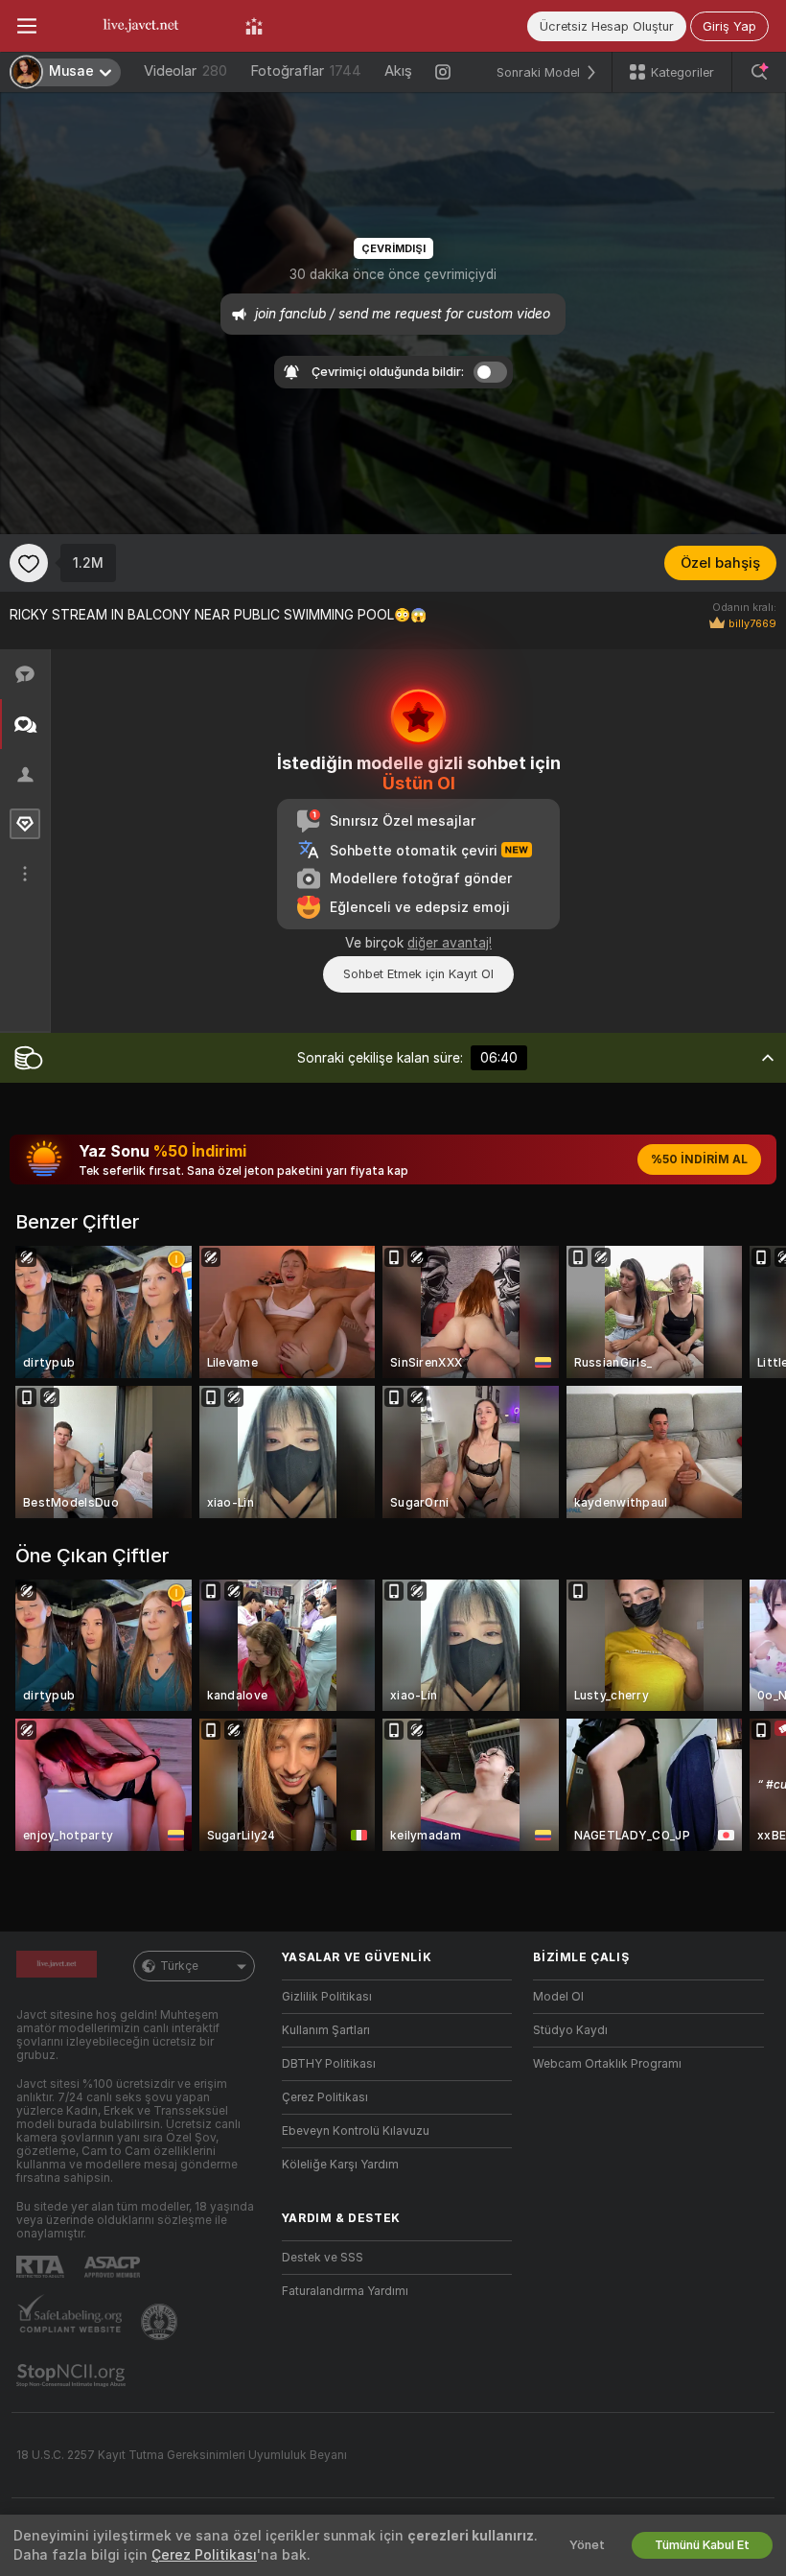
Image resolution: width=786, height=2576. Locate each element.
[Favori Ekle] (29, 563)
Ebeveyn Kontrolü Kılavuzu (356, 2131)
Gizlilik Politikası (327, 1997)
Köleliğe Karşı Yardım (340, 2165)
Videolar (185, 71)
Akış (398, 71)
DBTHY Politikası (329, 2064)
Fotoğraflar (306, 71)
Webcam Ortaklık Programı (607, 2064)
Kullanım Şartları (326, 2030)
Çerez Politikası (325, 2097)
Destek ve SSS (323, 2258)
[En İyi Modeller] (254, 26)
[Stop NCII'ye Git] (73, 2376)
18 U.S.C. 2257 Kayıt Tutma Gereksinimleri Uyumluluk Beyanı (182, 2455)
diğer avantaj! (450, 943)
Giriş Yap (729, 26)
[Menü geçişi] (27, 26)
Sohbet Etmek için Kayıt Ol (418, 974)
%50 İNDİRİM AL (699, 1159)
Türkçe (179, 1966)
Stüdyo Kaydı (570, 2030)
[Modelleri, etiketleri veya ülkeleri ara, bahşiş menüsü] (759, 72)
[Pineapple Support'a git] (161, 2322)
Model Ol (558, 1997)
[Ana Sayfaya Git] (141, 26)
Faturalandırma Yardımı (345, 2291)
